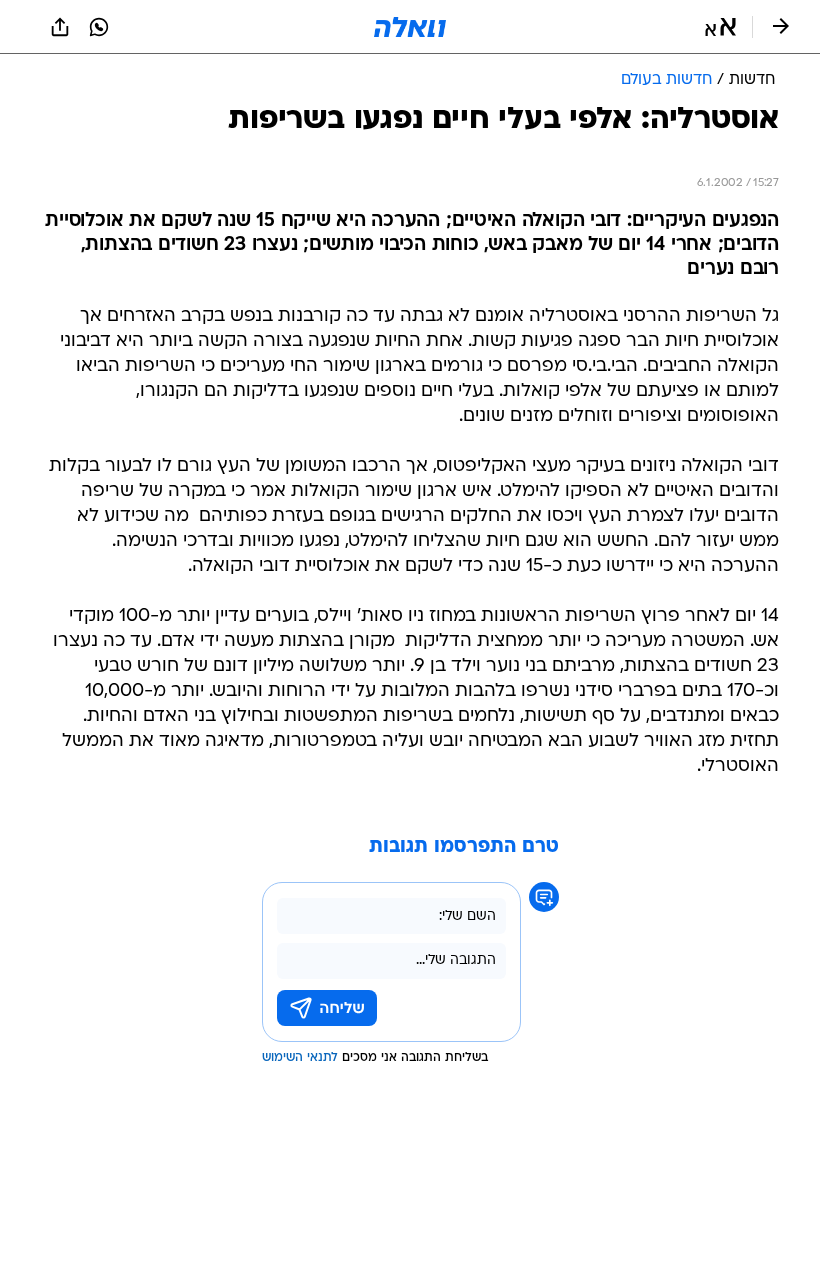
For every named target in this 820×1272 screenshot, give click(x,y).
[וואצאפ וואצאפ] (99, 27)
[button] (720, 27)
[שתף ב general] (60, 27)
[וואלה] (410, 27)
